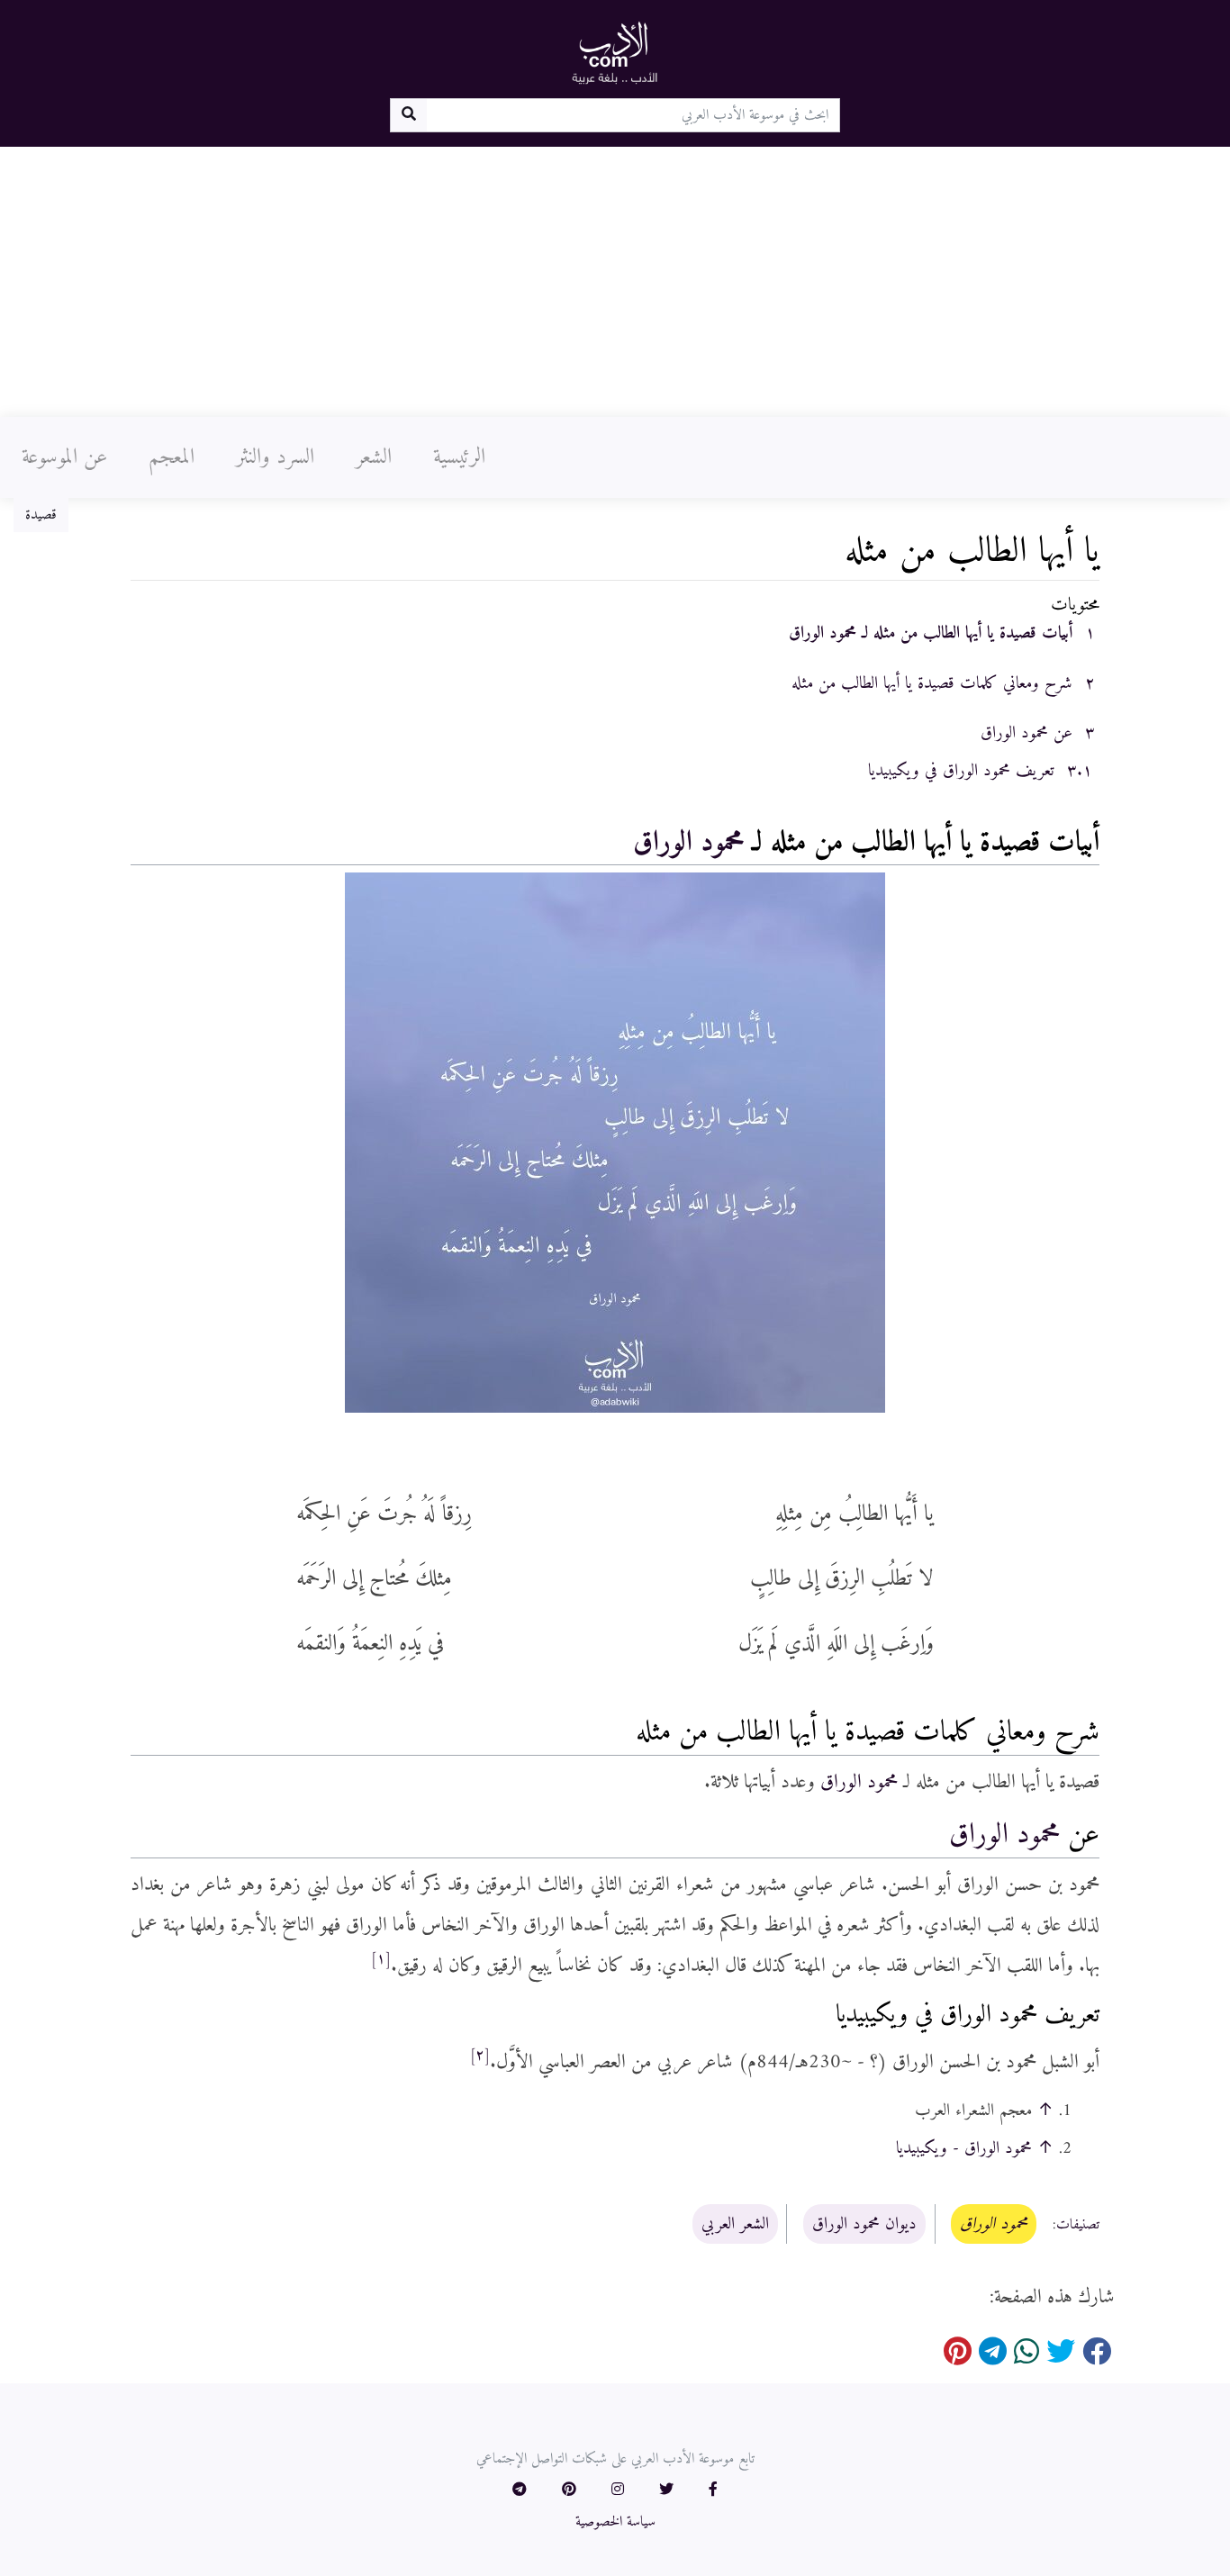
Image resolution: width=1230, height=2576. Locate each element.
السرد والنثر (275, 457)
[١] (381, 1959)
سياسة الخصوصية (615, 2522)
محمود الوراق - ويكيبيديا (964, 2148)
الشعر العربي (735, 2224)
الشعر (374, 457)
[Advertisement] (615, 282)
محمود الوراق (688, 843)
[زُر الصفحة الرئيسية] (615, 52)
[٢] (480, 2056)
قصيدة (41, 515)
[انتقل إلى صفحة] (408, 115)
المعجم (172, 457)
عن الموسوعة (64, 457)
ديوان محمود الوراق (864, 2224)
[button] (713, 2490)
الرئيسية (459, 457)
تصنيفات (1078, 2225)
